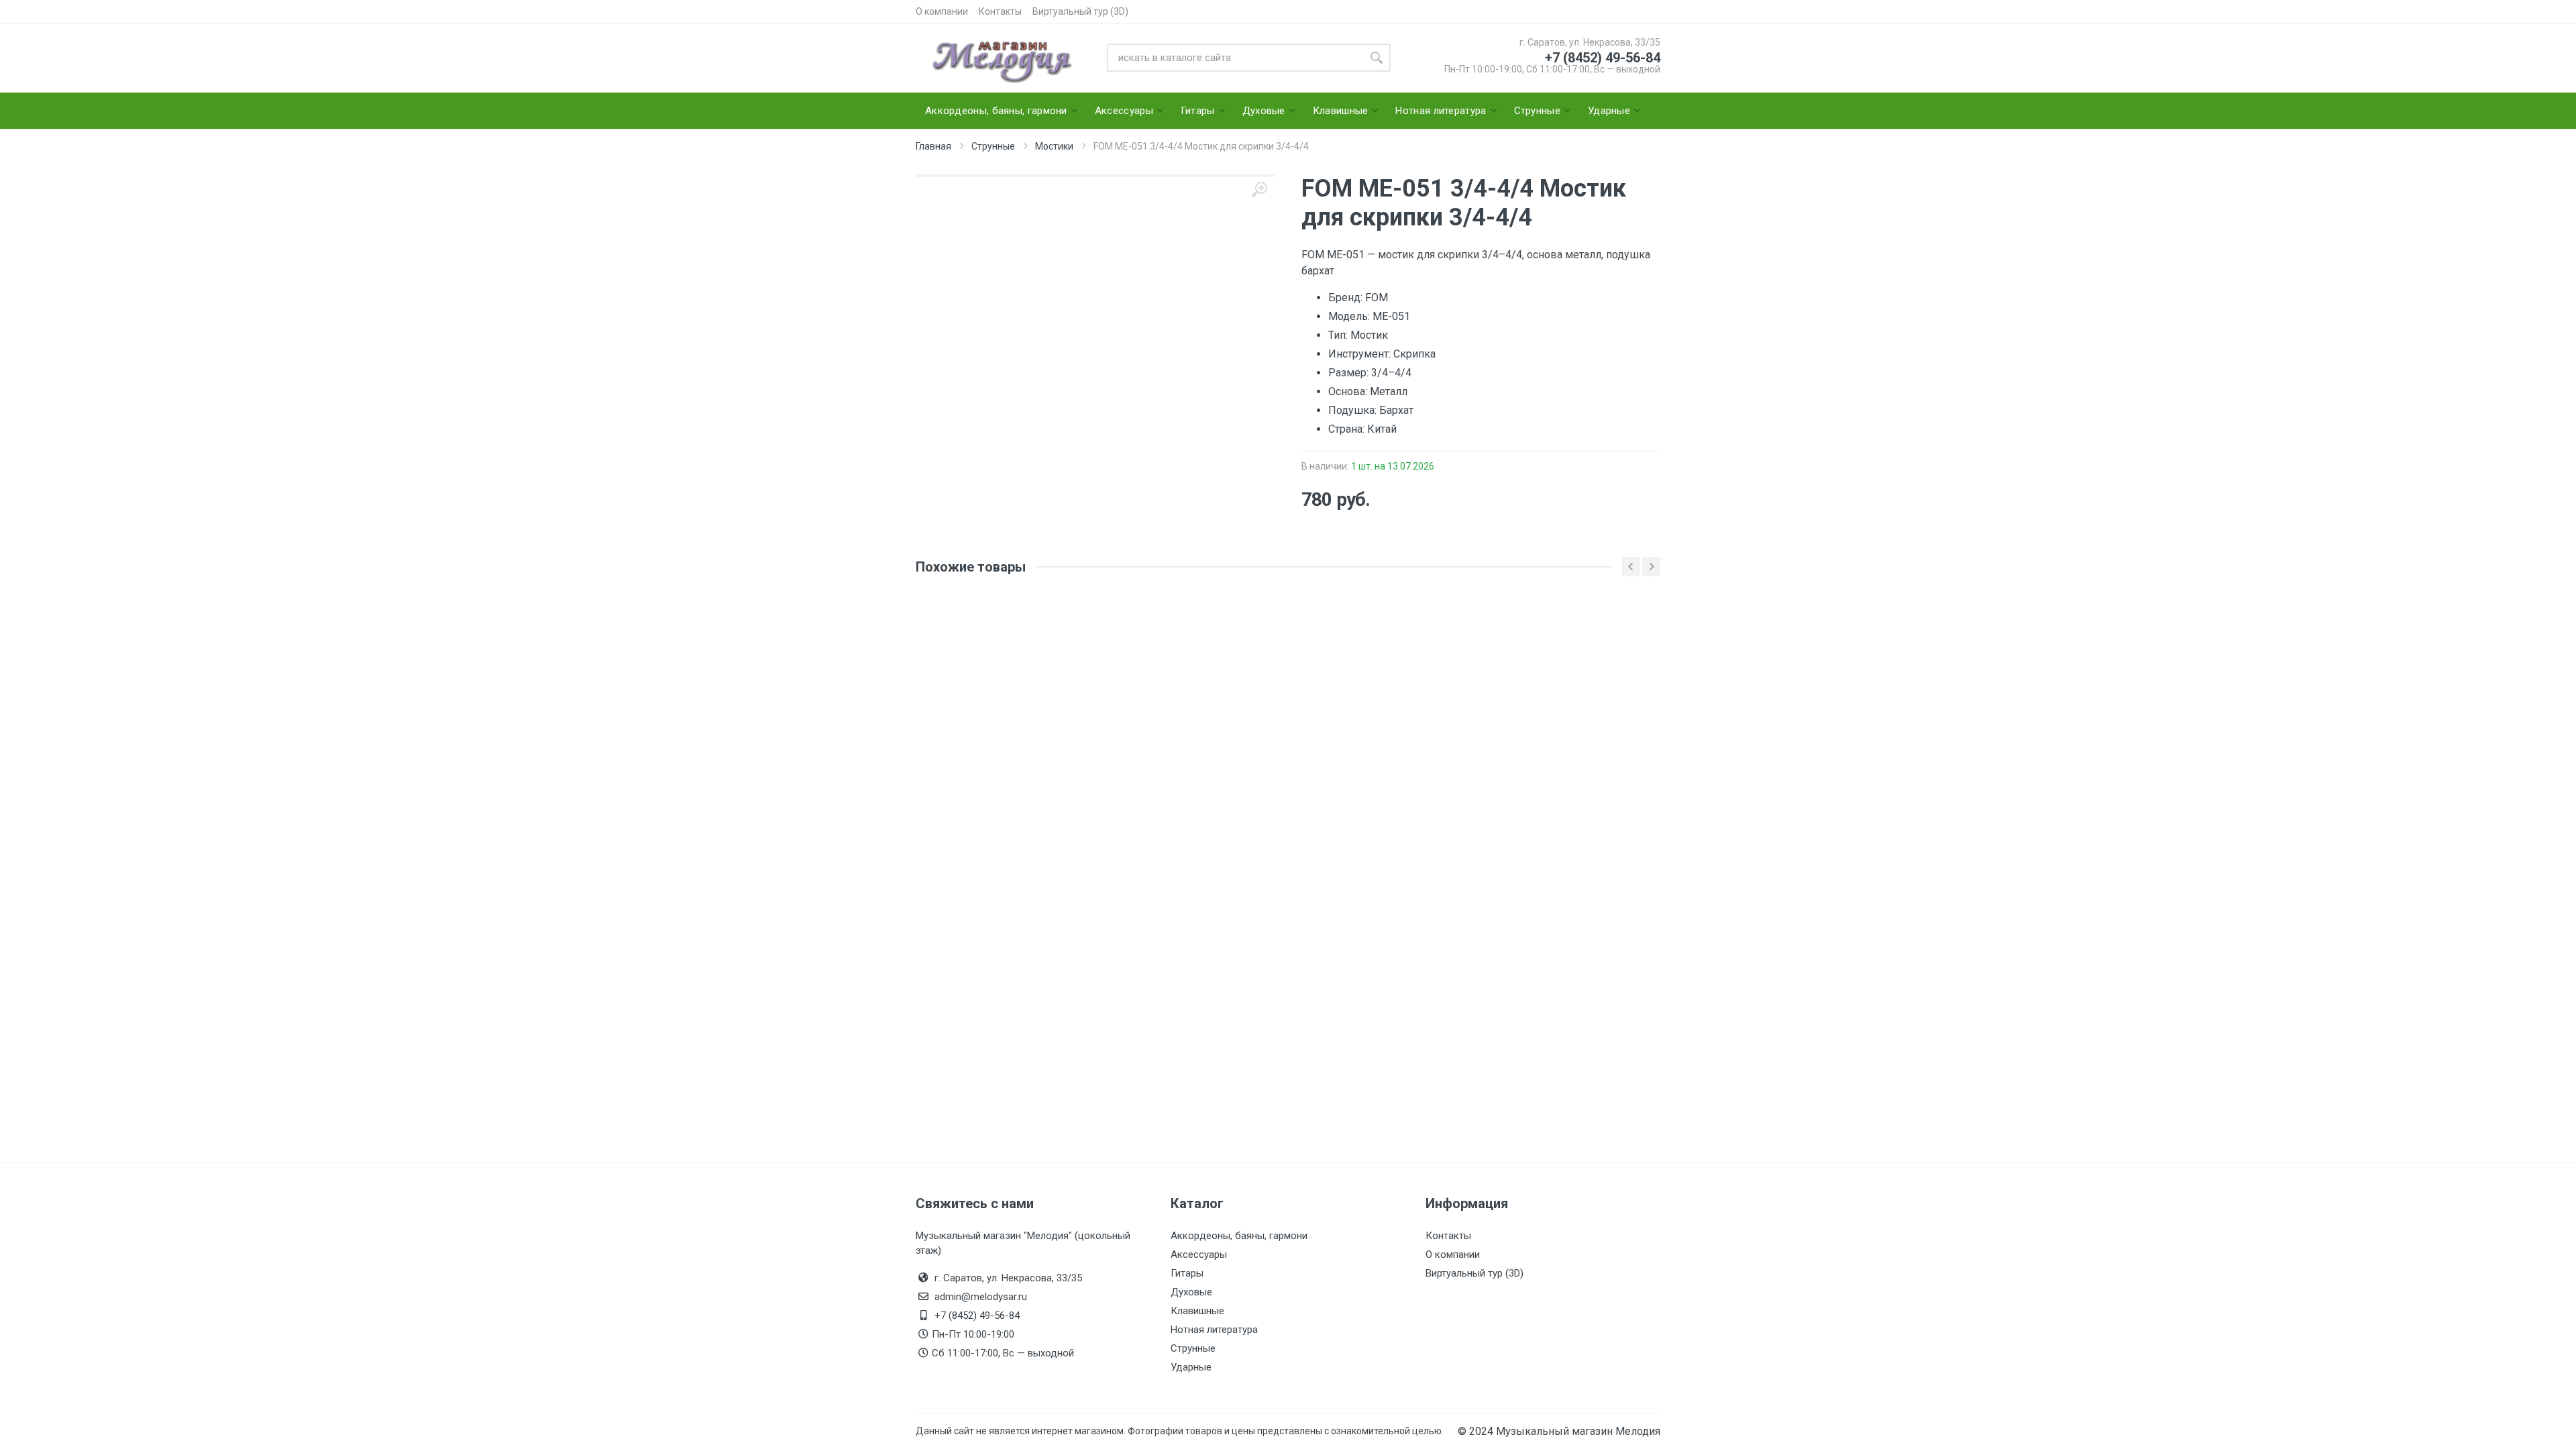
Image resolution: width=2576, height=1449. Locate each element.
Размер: (1350, 373)
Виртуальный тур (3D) (1080, 11)
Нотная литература (1214, 1330)
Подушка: (1354, 410)
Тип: (1339, 335)
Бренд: (1347, 298)
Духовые (1191, 1292)
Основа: (1349, 391)
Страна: (1348, 429)
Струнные (1193, 1348)
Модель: (1350, 316)
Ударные (1191, 1367)
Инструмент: (1361, 354)
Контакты (1000, 11)
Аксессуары (1199, 1254)
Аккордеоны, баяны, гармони (1239, 1236)
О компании (942, 11)
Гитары (1187, 1273)
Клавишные (1197, 1311)
